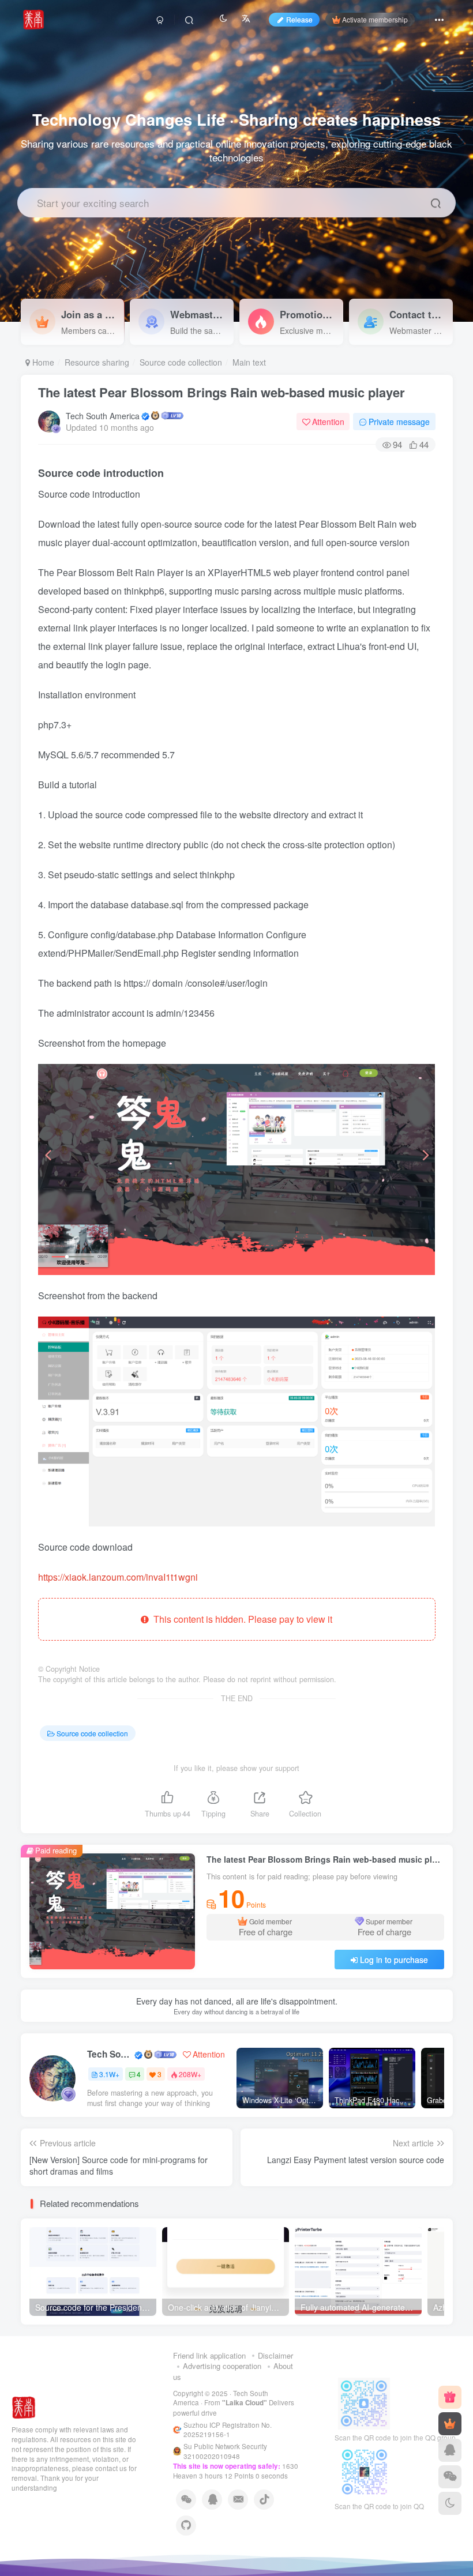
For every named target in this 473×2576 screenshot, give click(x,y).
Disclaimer (275, 2355)
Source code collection (181, 362)
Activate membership (375, 19)
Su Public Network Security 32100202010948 (225, 2451)
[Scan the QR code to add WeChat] (450, 2477)
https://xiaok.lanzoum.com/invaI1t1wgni (118, 1577)
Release (299, 19)
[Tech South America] (24, 2407)
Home (42, 362)
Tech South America (103, 416)
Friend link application (209, 2355)
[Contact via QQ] (450, 2450)
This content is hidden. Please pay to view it (241, 1619)
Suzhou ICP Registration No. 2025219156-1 (228, 2430)
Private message (399, 422)
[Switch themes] (450, 2503)
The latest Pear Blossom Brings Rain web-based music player (222, 392)
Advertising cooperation (222, 2366)
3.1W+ (109, 2074)
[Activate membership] (450, 2424)
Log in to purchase (394, 1960)
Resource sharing (97, 362)
